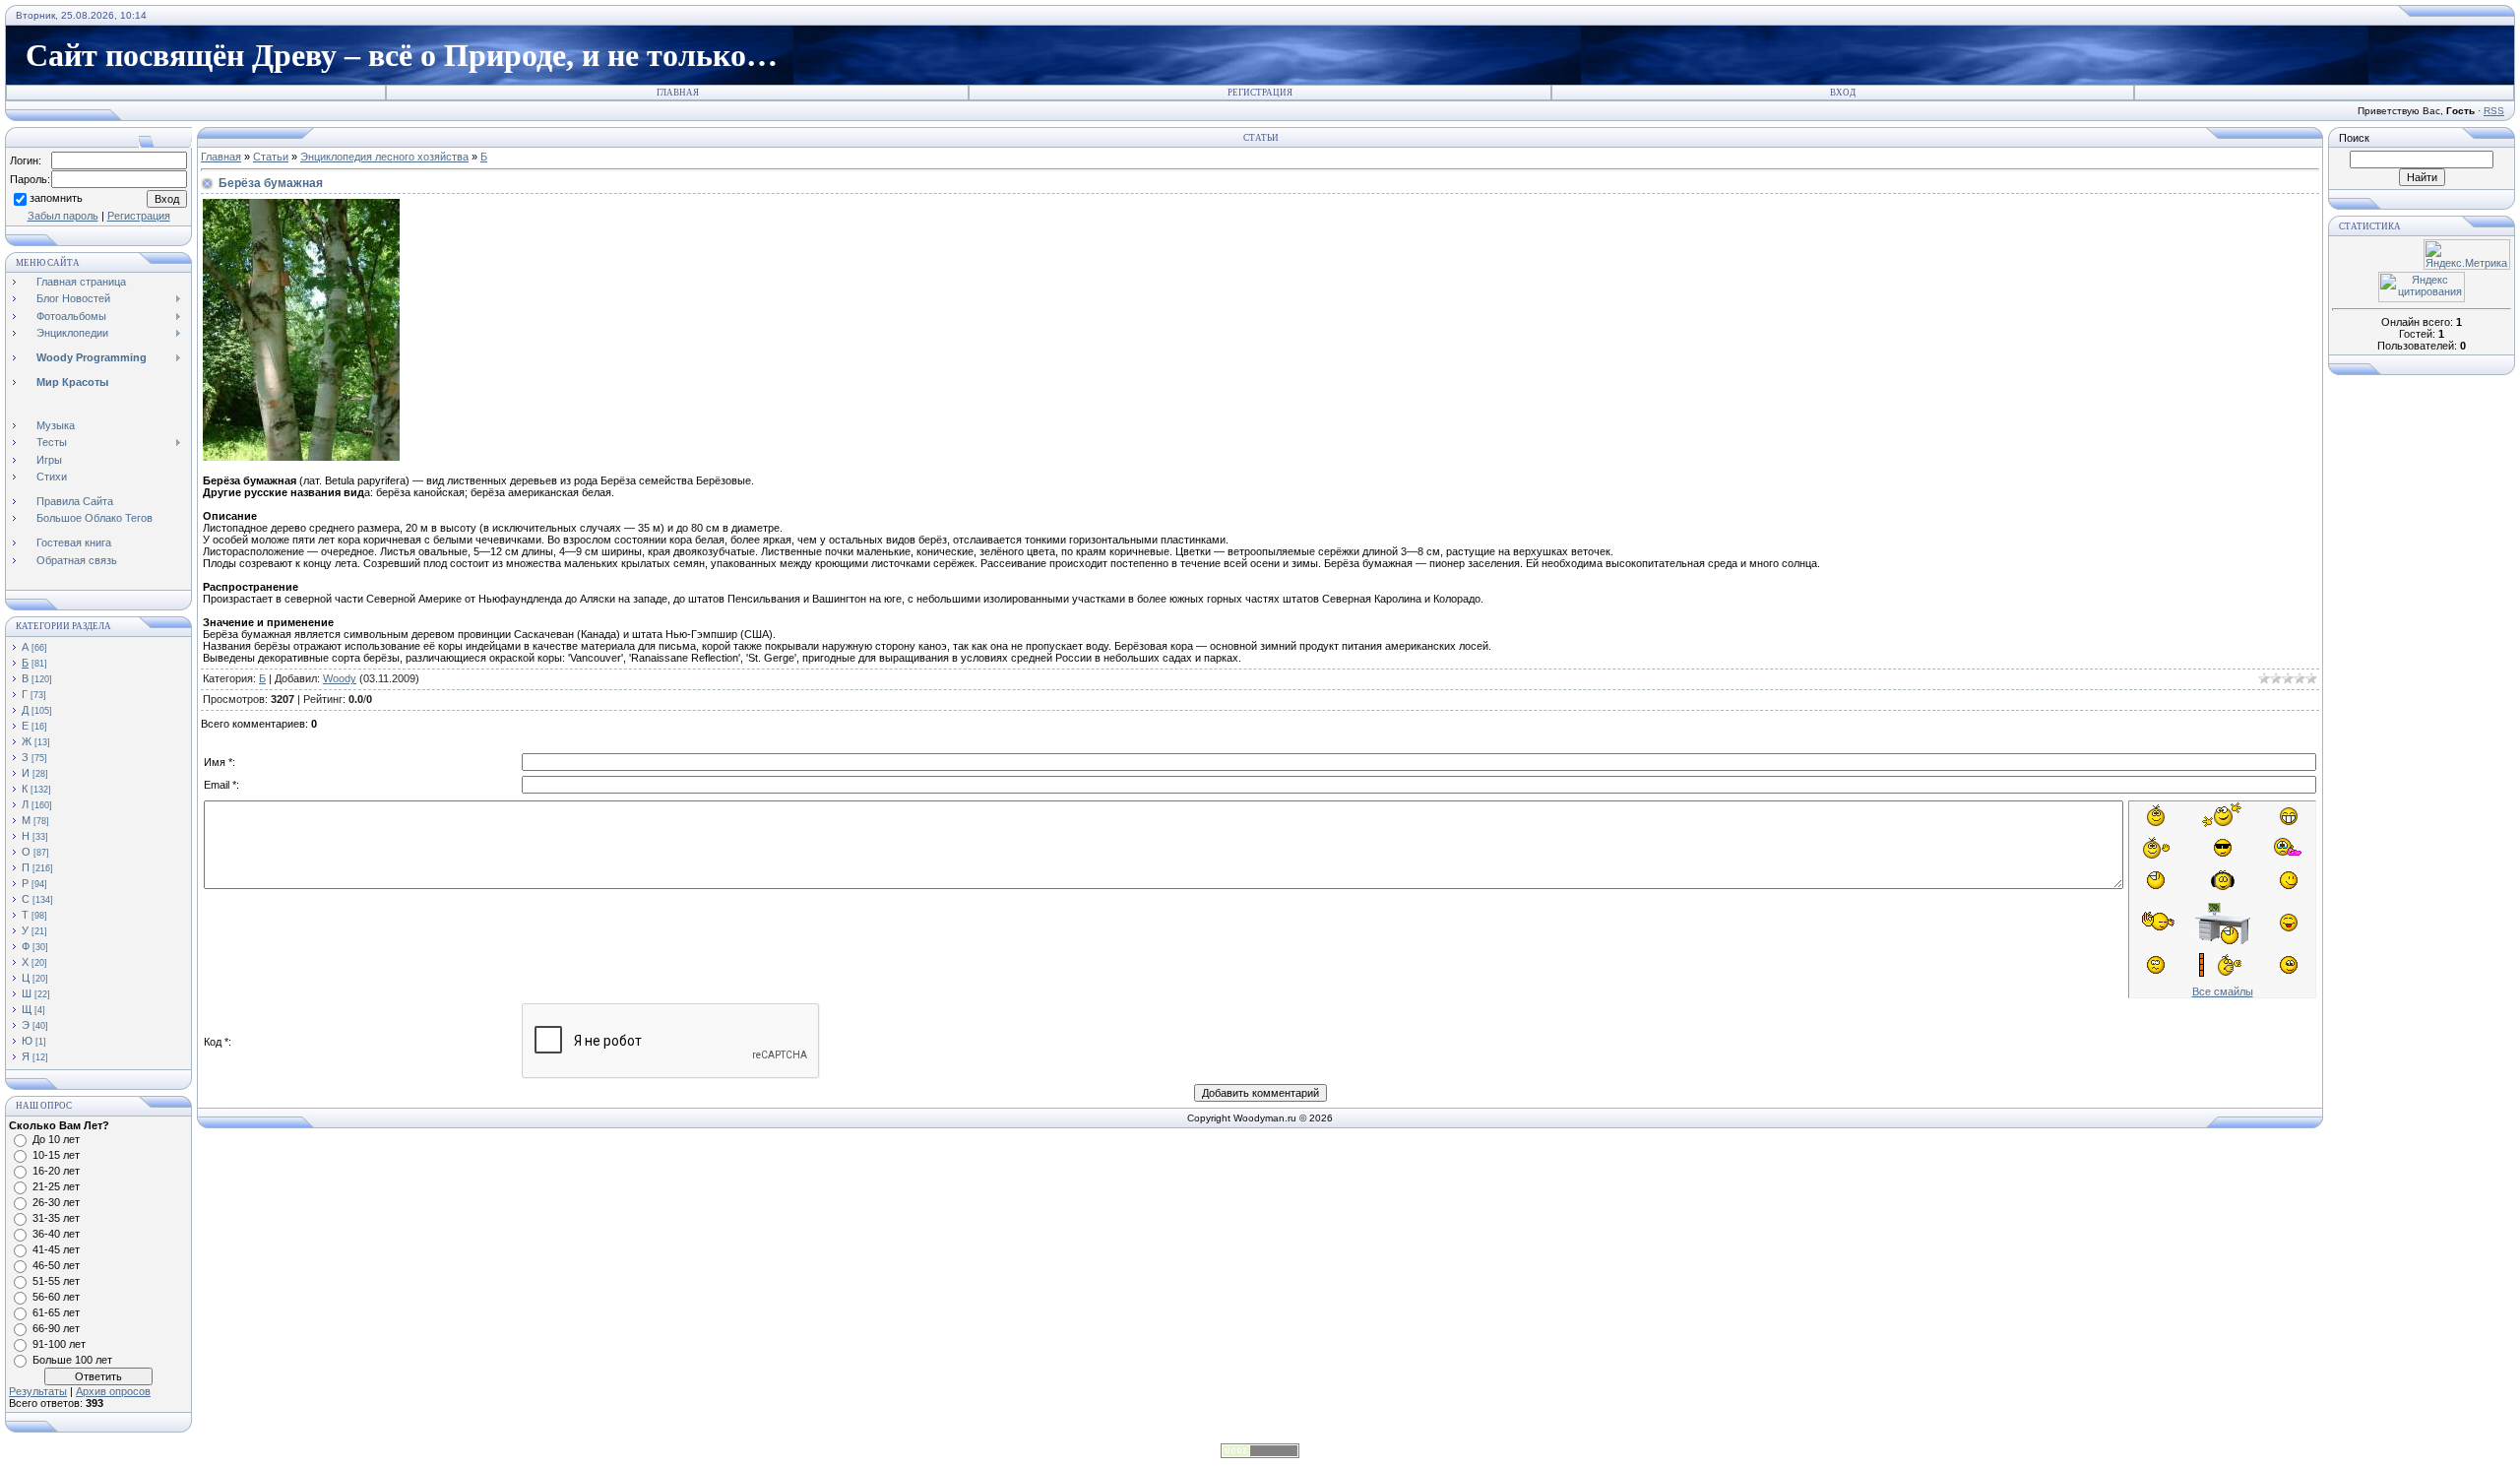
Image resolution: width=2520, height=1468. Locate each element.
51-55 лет (56, 1281)
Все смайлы (2223, 991)
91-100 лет (59, 1344)
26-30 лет (56, 1202)
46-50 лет (56, 1265)
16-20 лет (56, 1171)
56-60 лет (56, 1297)
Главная (678, 93)
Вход (1843, 93)
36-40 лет (56, 1234)
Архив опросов (113, 1391)
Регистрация (1260, 93)
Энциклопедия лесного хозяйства (384, 157)
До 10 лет (56, 1139)
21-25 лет (56, 1186)
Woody (340, 678)
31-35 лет (56, 1218)
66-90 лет (56, 1328)
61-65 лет (56, 1312)
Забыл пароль (63, 216)
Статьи (271, 157)
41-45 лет (56, 1249)
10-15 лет (56, 1155)
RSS (2494, 111)
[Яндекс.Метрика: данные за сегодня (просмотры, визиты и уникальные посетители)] (2467, 255)
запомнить (56, 198)
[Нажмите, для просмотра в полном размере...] (301, 457)
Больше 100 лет (72, 1360)
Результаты (38, 1391)
